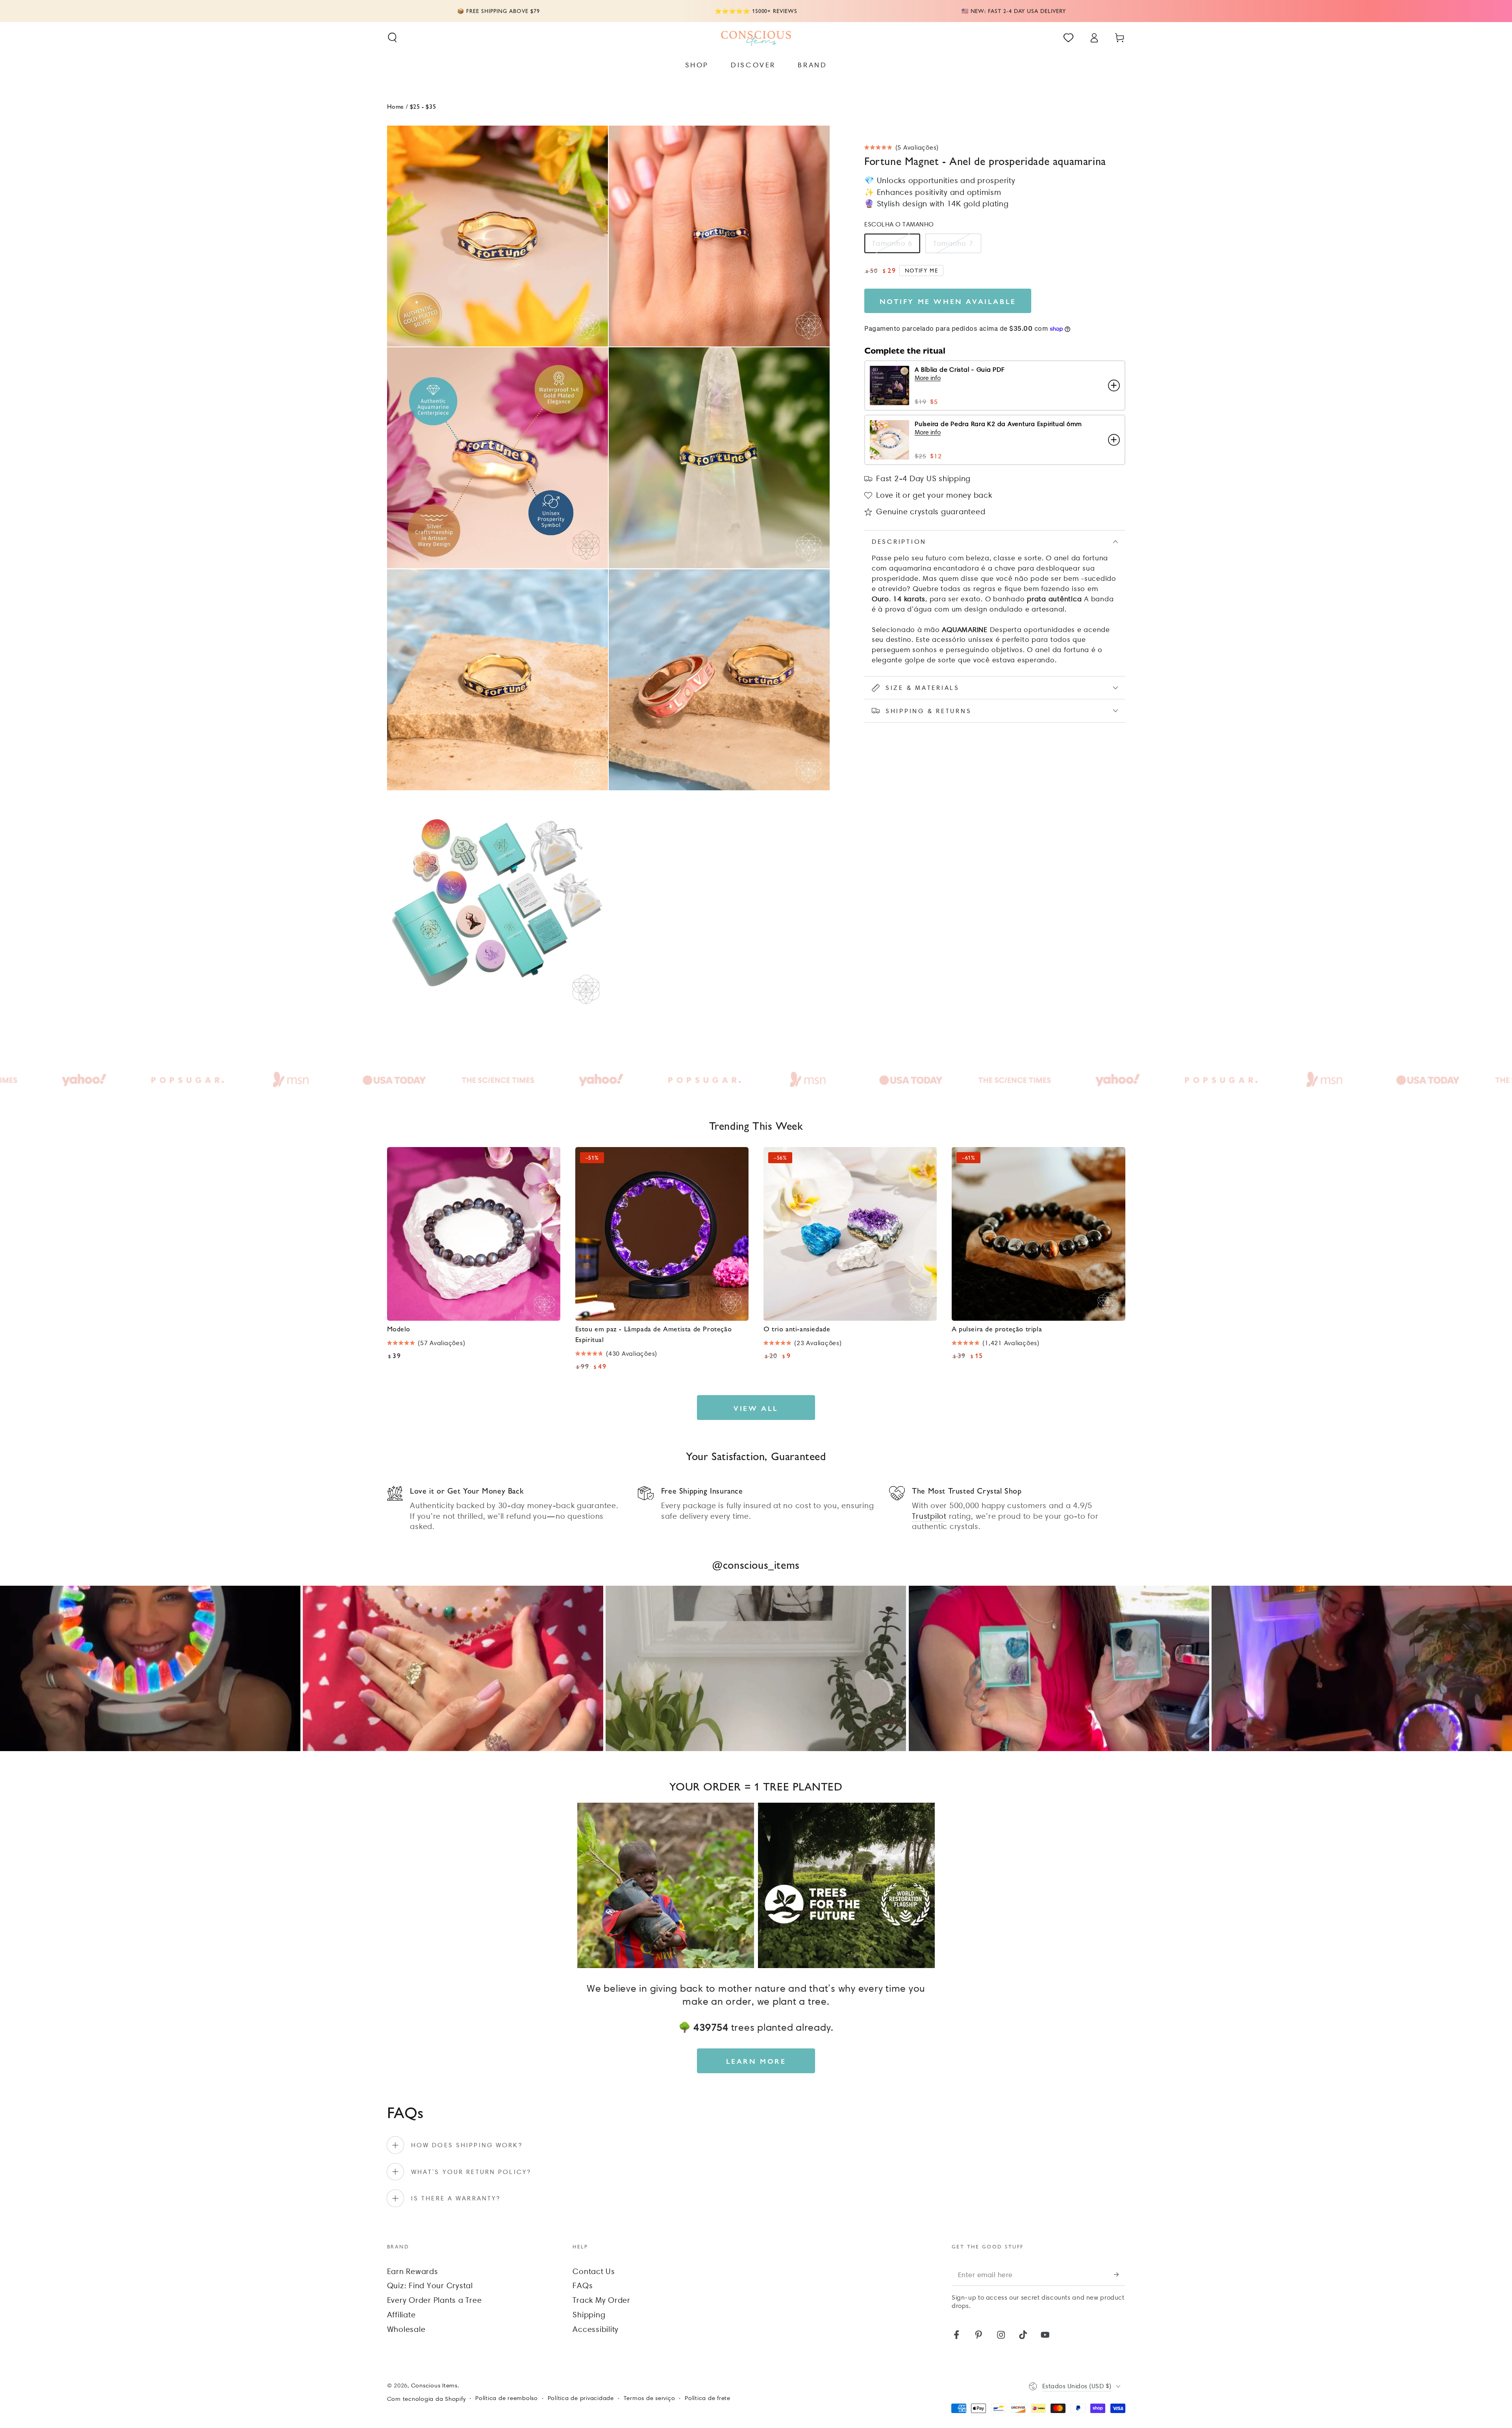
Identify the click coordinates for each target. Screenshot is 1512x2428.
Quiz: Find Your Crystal (430, 2285)
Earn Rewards (413, 2271)
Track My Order (601, 2300)
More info (928, 378)
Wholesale (406, 2329)
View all (756, 1408)
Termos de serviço (649, 2398)
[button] (392, 38)
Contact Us (594, 2271)
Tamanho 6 (892, 243)
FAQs (583, 2285)
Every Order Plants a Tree (435, 2300)
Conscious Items (434, 2385)
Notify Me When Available (948, 301)
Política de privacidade (581, 2398)
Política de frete (708, 2398)
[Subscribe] (1120, 2275)
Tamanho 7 (953, 243)
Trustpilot (929, 1516)
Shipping (589, 2315)
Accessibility (596, 2329)
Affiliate (401, 2315)
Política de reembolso (507, 2398)
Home (396, 106)
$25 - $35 (423, 106)
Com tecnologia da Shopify (426, 2399)
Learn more (756, 2061)
